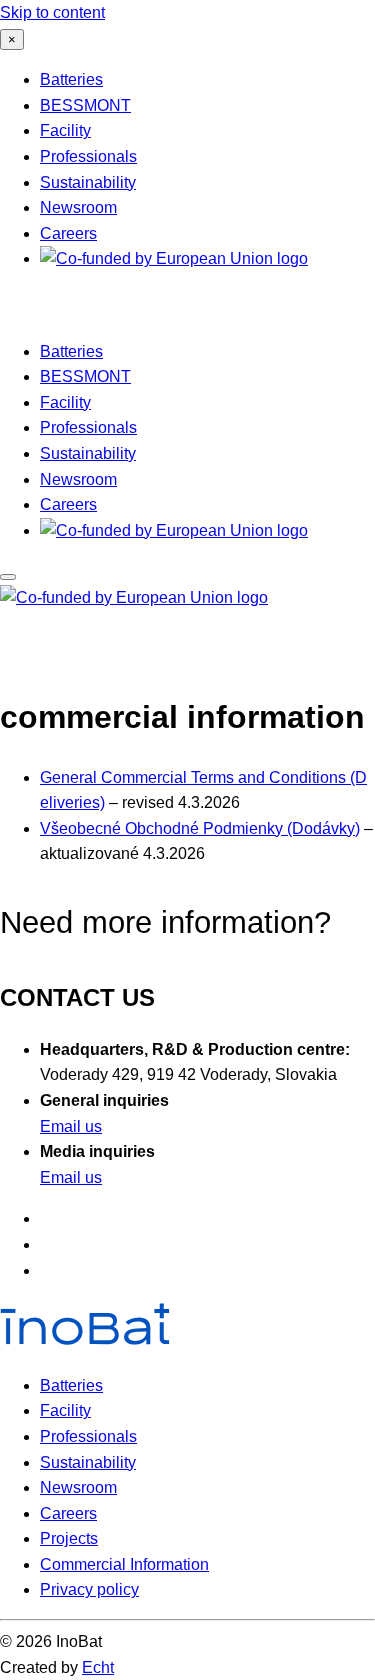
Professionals (88, 156)
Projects (69, 1538)
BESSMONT (85, 105)
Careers (68, 233)
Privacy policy (89, 1589)
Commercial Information (124, 1564)
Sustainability (88, 182)
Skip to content (52, 12)
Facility (65, 130)
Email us (71, 1126)
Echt (98, 1667)
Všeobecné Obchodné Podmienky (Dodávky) (200, 828)
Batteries (71, 79)
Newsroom (78, 207)
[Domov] (52, 309)
